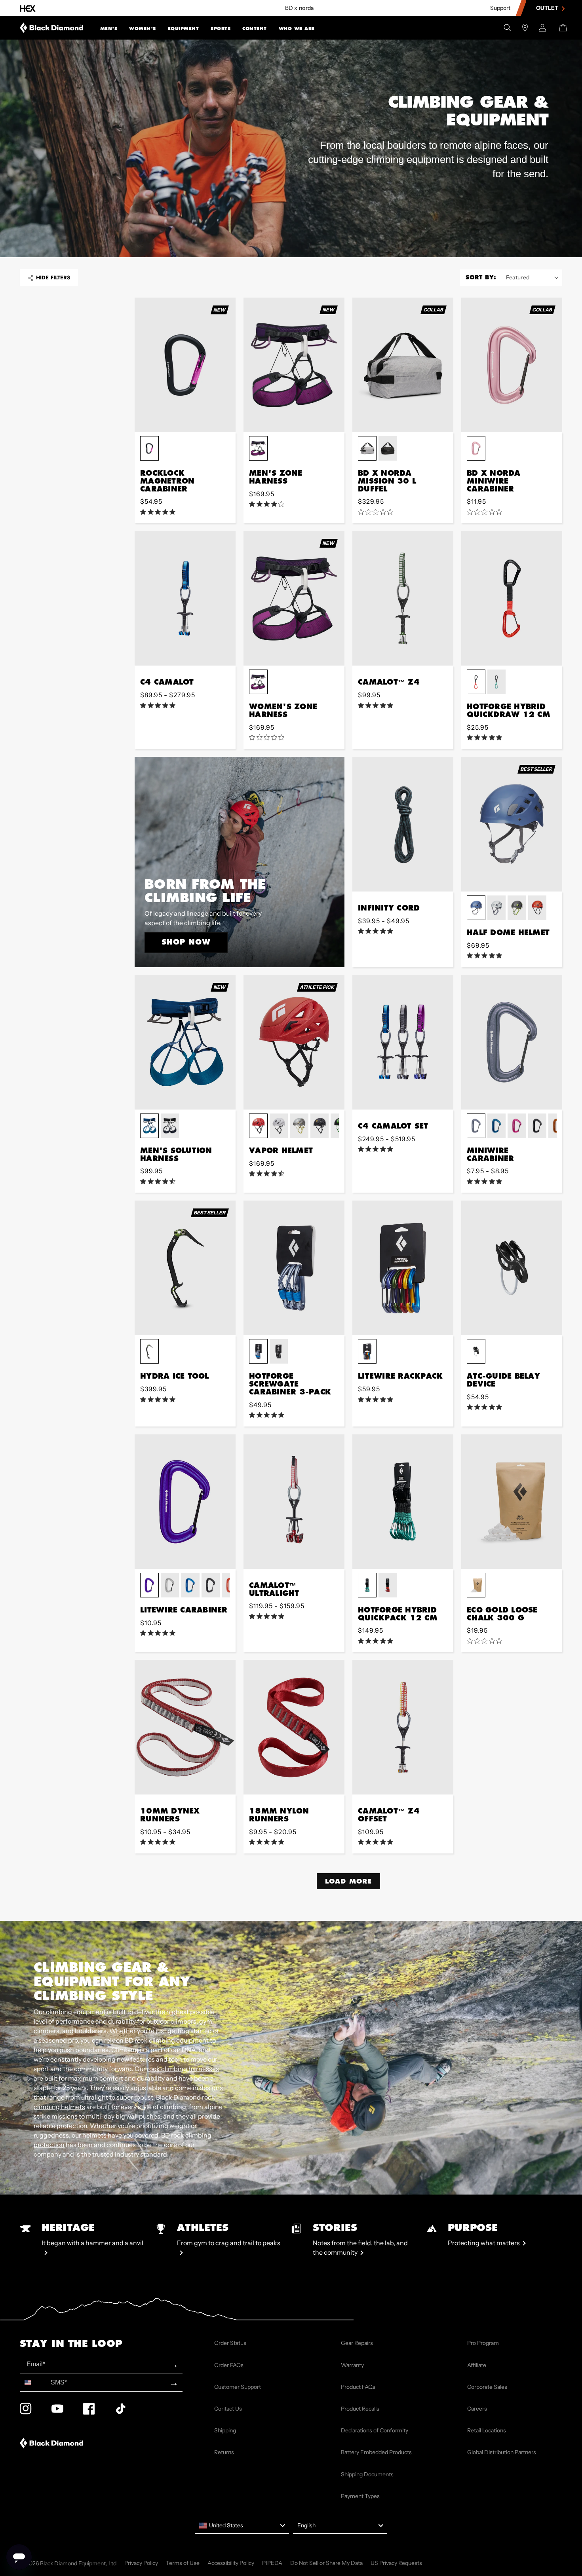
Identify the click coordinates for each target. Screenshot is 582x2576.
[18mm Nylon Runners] (294, 1727)
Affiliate (477, 2365)
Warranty (352, 2365)
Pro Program (483, 2343)
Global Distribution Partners (502, 2452)
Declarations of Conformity (375, 2430)
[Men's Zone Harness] (294, 365)
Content (255, 28)
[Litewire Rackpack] (403, 1268)
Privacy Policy (141, 2563)
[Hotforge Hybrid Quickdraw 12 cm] (512, 598)
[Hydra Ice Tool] (185, 1268)
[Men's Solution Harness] (185, 1042)
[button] (109, 28)
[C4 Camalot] (185, 598)
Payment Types (360, 2496)
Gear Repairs (357, 2343)
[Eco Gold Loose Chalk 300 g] (512, 1502)
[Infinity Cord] (403, 824)
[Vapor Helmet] (294, 1042)
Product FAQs (358, 2387)
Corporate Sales (487, 2387)
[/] (52, 28)
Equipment (184, 28)
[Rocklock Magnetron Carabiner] (185, 365)
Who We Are (297, 28)
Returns (224, 2452)
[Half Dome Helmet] (512, 824)
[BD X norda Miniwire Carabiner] (512, 365)
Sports (221, 28)
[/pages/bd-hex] (28, 8)
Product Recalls (360, 2409)
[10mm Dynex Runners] (185, 1727)
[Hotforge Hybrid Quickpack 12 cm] (403, 1502)
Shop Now (186, 942)
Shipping (225, 2430)
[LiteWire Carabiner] (185, 1502)
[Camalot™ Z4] (403, 598)
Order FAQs (229, 2365)
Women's (143, 28)
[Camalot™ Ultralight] (294, 1502)
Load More (348, 1881)
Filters (53, 278)
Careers (477, 2409)
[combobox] (33, 2382)
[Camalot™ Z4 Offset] (403, 1727)
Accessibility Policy (231, 2563)
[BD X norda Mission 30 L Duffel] (403, 365)
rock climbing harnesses (183, 2069)
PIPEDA (272, 2563)
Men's (109, 28)
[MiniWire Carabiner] (512, 1042)
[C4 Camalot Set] (403, 1042)
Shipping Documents (367, 2474)
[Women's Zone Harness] (294, 598)
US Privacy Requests (396, 2563)
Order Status (230, 2343)
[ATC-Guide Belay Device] (512, 1268)
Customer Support (238, 2387)
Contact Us (228, 2409)
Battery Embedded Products (376, 2452)
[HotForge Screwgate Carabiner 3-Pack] (294, 1268)
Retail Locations (487, 2430)
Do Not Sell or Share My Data (326, 2563)
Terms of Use (183, 2563)
